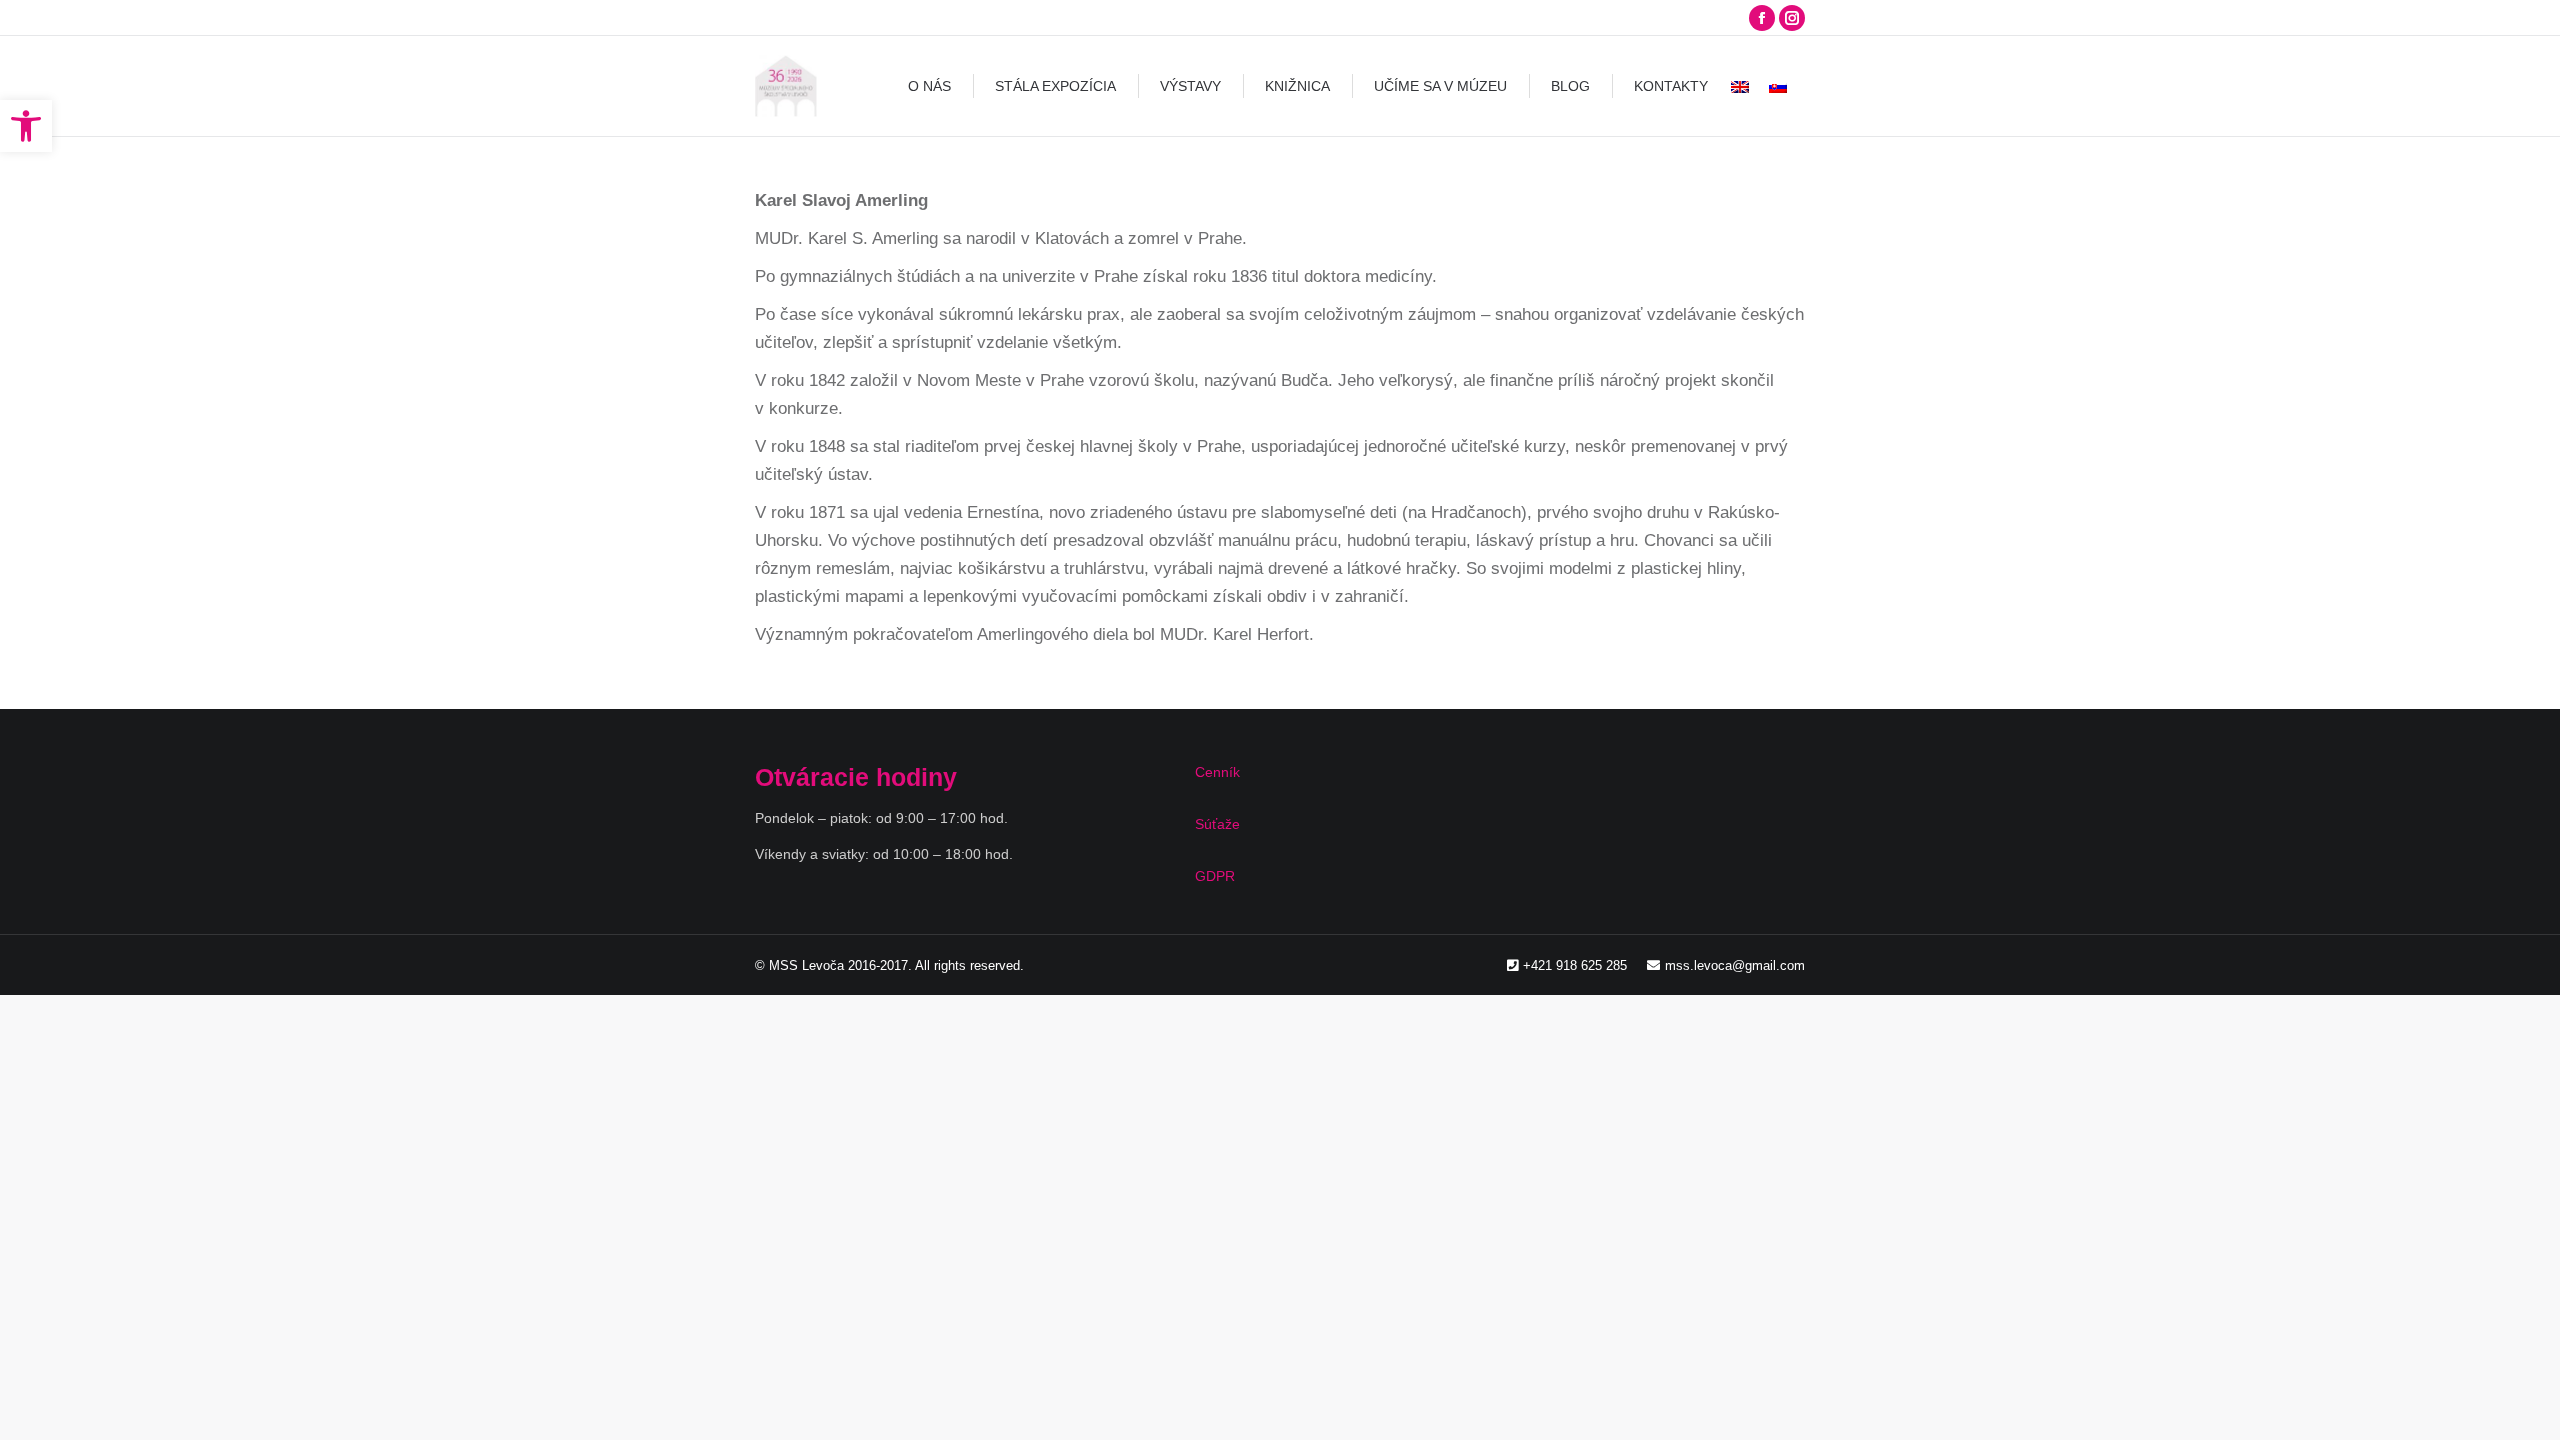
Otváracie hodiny (856, 777)
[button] (26, 126)
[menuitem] (929, 86)
